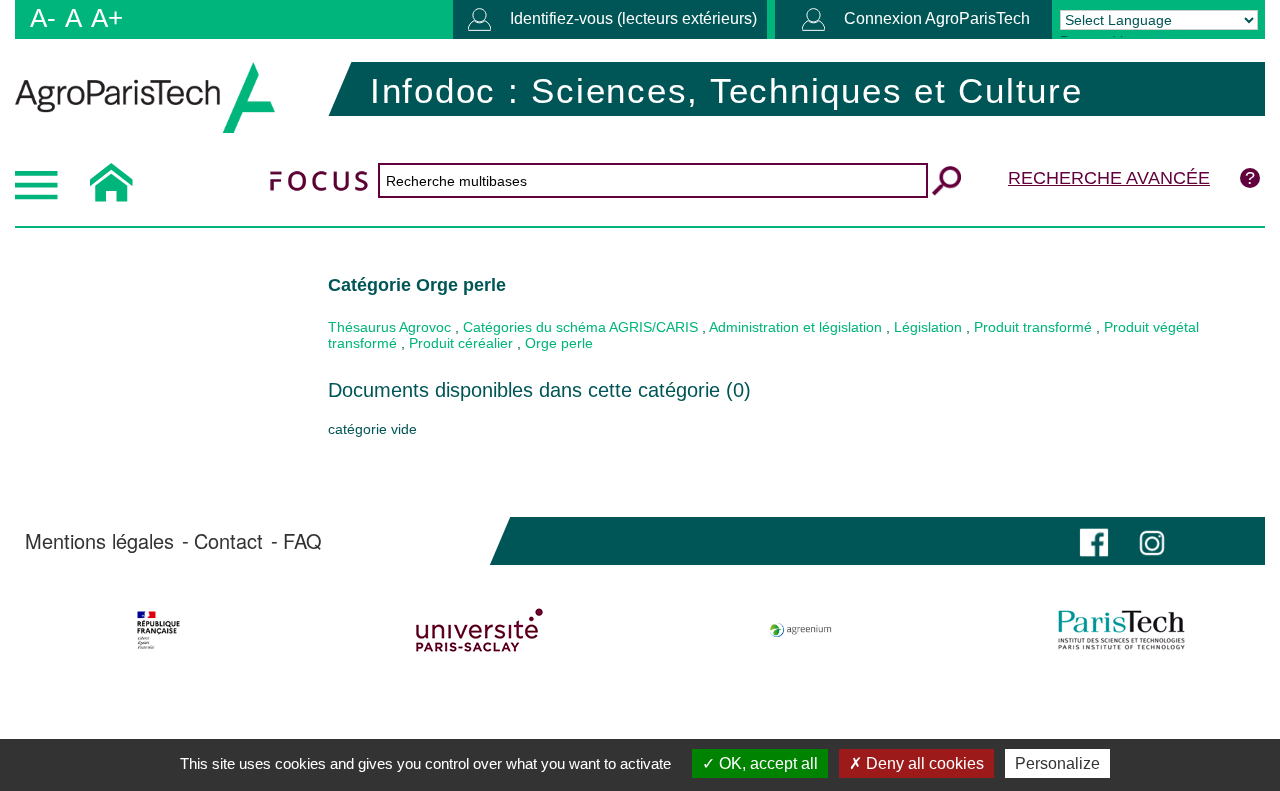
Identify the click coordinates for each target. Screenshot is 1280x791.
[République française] (158, 630)
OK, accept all (766, 763)
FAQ (302, 541)
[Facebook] (1094, 540)
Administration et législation (795, 327)
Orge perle (559, 343)
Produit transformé (1033, 327)
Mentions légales (99, 541)
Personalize (1057, 763)
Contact (228, 541)
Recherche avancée (1109, 178)
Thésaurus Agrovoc (389, 327)
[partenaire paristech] (1122, 630)
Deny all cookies (923, 763)
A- (43, 18)
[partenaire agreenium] (801, 630)
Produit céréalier (461, 343)
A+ (107, 18)
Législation (928, 327)
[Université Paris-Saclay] (479, 630)
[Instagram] (1152, 540)
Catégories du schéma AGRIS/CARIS (580, 327)
